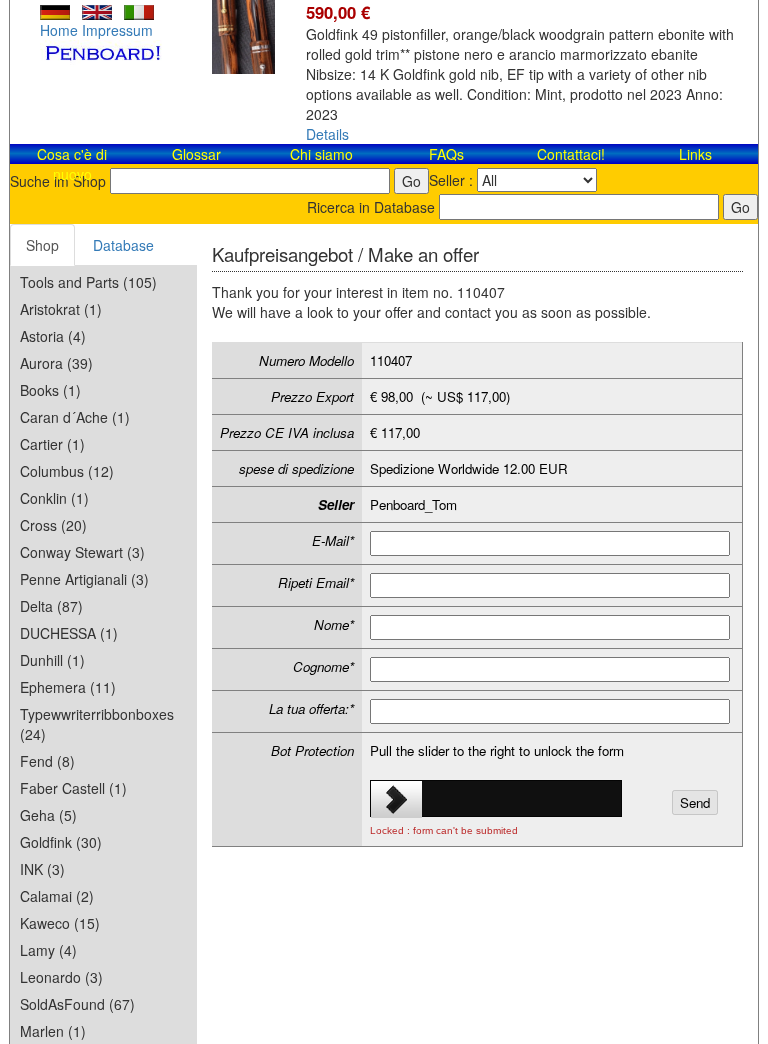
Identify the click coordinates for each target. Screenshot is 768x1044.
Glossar (196, 154)
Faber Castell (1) (73, 788)
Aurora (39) (56, 363)
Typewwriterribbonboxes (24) (97, 724)
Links (695, 154)
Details (327, 134)
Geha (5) (48, 815)
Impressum (117, 30)
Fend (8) (47, 761)
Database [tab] (123, 245)
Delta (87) (51, 606)
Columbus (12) (67, 471)
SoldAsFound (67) (77, 1004)
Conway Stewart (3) (82, 552)
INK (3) (42, 869)
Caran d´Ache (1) (75, 417)
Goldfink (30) (61, 842)
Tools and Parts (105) (88, 282)
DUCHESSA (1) (69, 633)
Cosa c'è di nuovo (72, 164)
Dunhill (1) (52, 660)
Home (59, 30)
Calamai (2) (57, 896)
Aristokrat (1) (61, 309)
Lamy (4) (48, 950)
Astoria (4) (53, 336)
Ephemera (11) (68, 687)
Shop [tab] (42, 245)
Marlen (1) (53, 1031)
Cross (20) (53, 525)
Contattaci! (571, 154)
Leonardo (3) (61, 977)
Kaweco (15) (60, 923)
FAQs (446, 154)
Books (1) (50, 390)
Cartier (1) (52, 444)
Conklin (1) (54, 498)
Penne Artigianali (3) (84, 579)
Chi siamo (321, 154)
